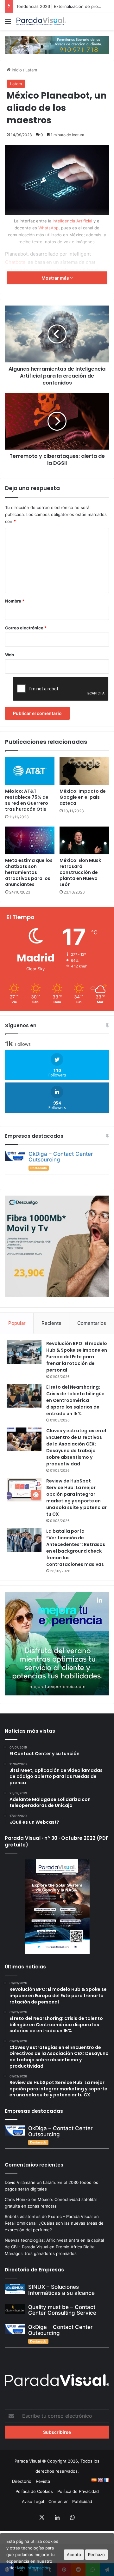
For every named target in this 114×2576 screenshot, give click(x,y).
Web (9, 655)
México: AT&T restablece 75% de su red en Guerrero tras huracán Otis (27, 800)
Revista (43, 2481)
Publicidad (82, 2501)
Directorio (22, 2481)
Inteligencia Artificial (72, 221)
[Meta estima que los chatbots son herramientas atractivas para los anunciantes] (30, 840)
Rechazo (96, 2555)
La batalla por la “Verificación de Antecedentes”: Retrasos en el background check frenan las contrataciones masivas (76, 1548)
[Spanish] (94, 2480)
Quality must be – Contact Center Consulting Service (62, 2310)
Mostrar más (56, 278)
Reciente (51, 1323)
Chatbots (15, 262)
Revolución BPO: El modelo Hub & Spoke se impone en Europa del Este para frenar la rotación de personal (77, 1357)
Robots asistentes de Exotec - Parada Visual (49, 2216)
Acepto (74, 2555)
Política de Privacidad (78, 2491)
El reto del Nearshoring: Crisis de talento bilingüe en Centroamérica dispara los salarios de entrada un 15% (75, 1400)
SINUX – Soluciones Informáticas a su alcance (61, 2290)
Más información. (34, 2568)
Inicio (16, 70)
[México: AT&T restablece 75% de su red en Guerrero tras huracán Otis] (30, 771)
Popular (17, 1323)
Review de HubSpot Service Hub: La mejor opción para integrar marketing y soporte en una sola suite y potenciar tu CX (76, 1497)
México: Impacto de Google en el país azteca (83, 797)
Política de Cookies (34, 2491)
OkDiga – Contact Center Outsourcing (61, 1157)
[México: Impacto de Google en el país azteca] (84, 771)
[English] (100, 2480)
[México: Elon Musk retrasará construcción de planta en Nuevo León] (84, 840)
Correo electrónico (26, 628)
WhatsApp (48, 228)
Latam (31, 70)
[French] (106, 2480)
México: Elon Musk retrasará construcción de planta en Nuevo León (80, 872)
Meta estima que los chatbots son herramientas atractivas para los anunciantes (29, 872)
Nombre (15, 601)
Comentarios (92, 1323)
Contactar (58, 2501)
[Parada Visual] (41, 21)
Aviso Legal (33, 2501)
